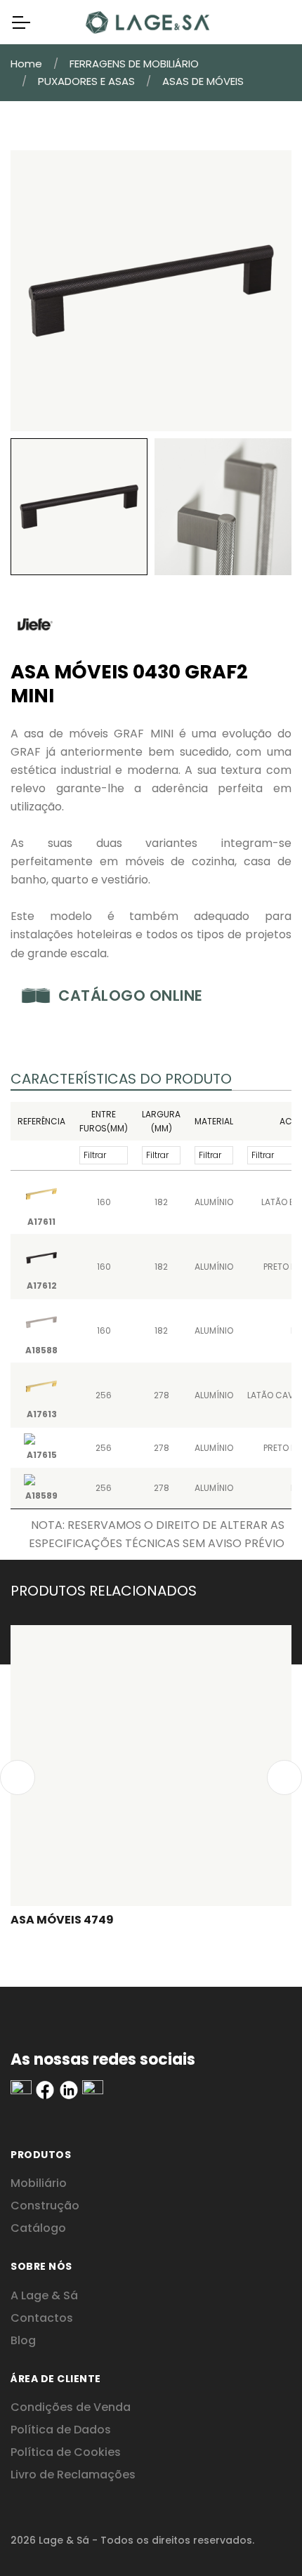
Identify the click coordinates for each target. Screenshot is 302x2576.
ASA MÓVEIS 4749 (62, 1920)
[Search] (270, 22)
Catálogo (38, 2228)
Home (26, 64)
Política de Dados (61, 2430)
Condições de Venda (71, 2407)
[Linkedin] (21, 2089)
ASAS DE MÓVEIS (203, 81)
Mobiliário (39, 2183)
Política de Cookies (66, 2452)
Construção (45, 2206)
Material (214, 1121)
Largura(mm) (161, 1121)
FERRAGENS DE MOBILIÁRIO (134, 64)
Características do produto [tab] (121, 1079)
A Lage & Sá (44, 2295)
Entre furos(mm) (104, 1121)
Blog (23, 2340)
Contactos (42, 2318)
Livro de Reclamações (73, 2475)
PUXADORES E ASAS (86, 81)
